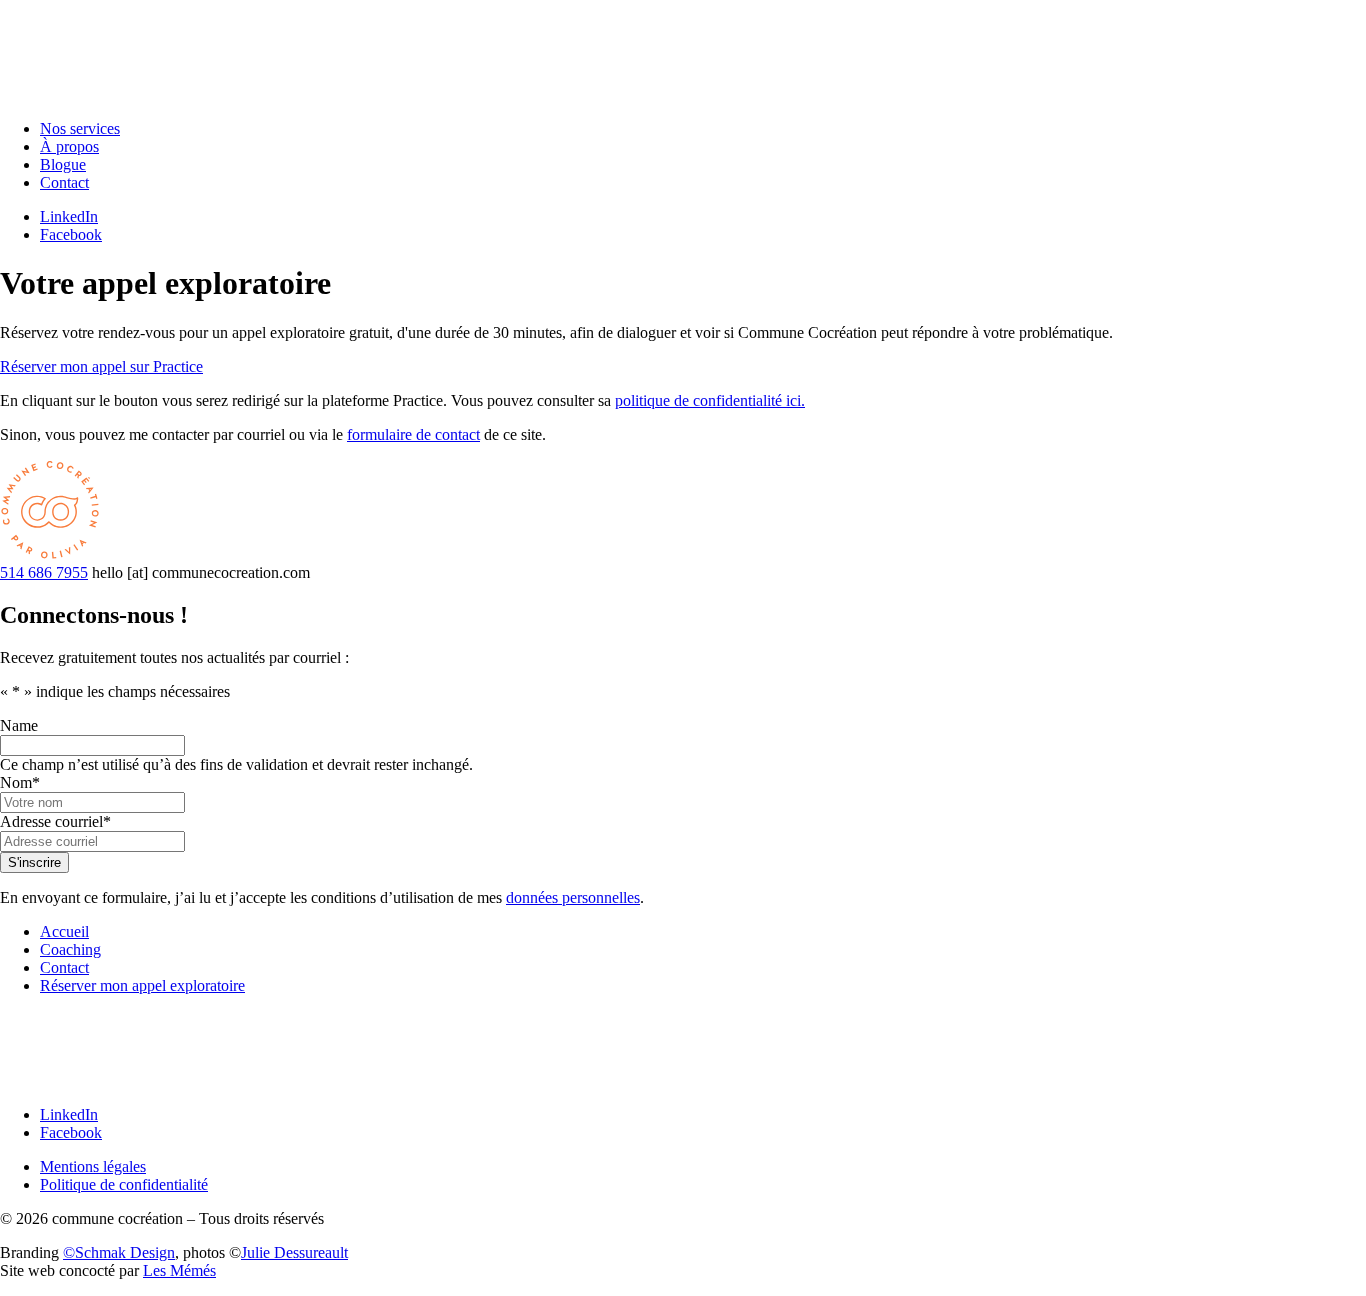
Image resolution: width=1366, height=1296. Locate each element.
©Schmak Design (119, 1252)
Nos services (80, 128)
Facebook (71, 234)
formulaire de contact (413, 434)
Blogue (63, 164)
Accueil (64, 931)
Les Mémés (179, 1270)
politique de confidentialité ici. (710, 400)
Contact (64, 182)
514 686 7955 (44, 572)
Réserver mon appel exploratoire (142, 985)
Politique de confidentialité (124, 1184)
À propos (69, 146)
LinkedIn (69, 216)
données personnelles (573, 897)
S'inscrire (34, 862)
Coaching (70, 949)
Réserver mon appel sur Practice (101, 366)
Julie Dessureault (294, 1252)
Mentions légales (93, 1166)
